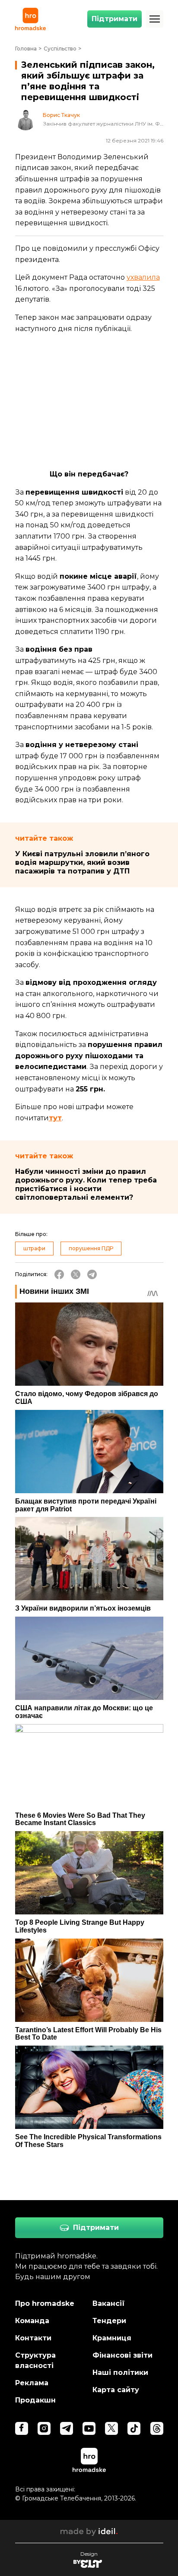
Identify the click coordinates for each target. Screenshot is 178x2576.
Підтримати (114, 19)
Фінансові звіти (122, 2355)
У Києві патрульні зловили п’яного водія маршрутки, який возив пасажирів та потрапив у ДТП (82, 862)
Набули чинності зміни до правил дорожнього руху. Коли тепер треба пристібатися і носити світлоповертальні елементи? (86, 1184)
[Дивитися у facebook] (22, 2428)
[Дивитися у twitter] (111, 2428)
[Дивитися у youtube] (89, 2428)
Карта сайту (116, 2390)
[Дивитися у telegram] (67, 2428)
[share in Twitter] (76, 1274)
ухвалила (143, 277)
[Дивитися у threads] (157, 2428)
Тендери (109, 2321)
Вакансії (109, 2303)
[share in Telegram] (92, 1274)
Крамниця (112, 2338)
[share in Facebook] (59, 1274)
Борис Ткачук (61, 115)
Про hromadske (45, 2303)
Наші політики (120, 2373)
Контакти (33, 2338)
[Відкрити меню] (155, 19)
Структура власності (35, 2360)
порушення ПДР (91, 1248)
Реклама (32, 2383)
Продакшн (35, 2400)
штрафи (34, 1248)
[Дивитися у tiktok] (134, 2428)
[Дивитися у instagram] (44, 2428)
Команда (32, 2321)
